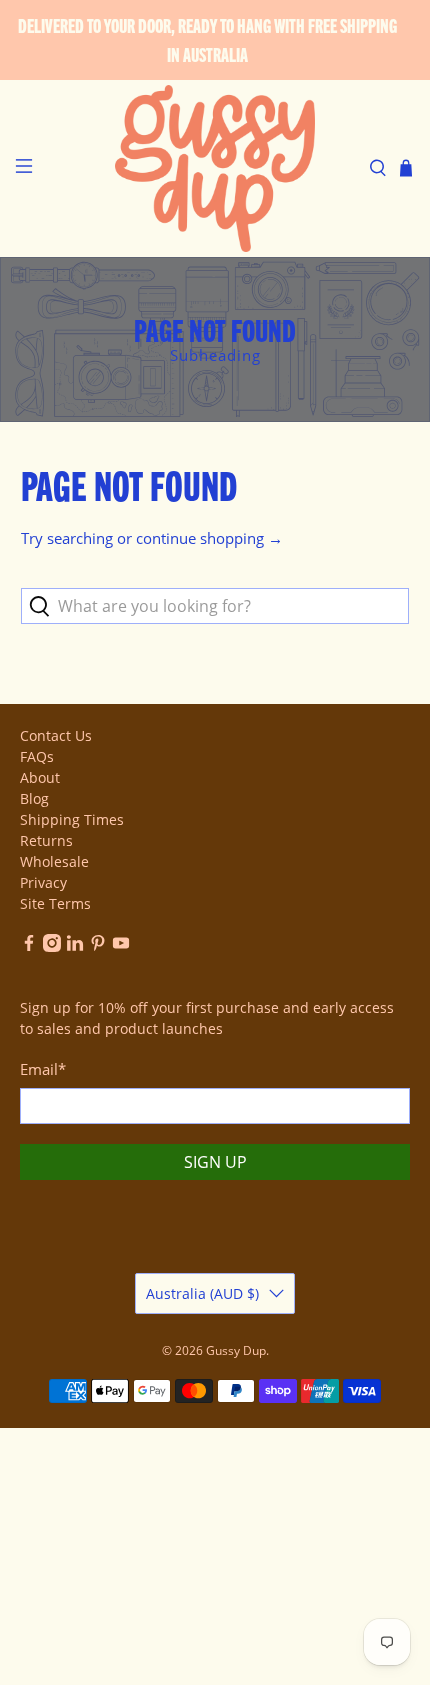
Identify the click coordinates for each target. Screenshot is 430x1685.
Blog (34, 798)
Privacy (43, 882)
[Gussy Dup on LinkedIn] (75, 946)
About (40, 777)
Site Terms (55, 903)
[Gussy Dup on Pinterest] (98, 946)
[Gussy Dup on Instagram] (52, 946)
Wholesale (54, 861)
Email (43, 1069)
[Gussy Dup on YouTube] (121, 946)
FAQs (37, 756)
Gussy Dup (236, 1350)
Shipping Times (72, 819)
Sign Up (215, 1162)
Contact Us (56, 735)
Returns (46, 840)
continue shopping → (209, 538)
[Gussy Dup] (215, 168)
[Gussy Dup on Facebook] (29, 946)
